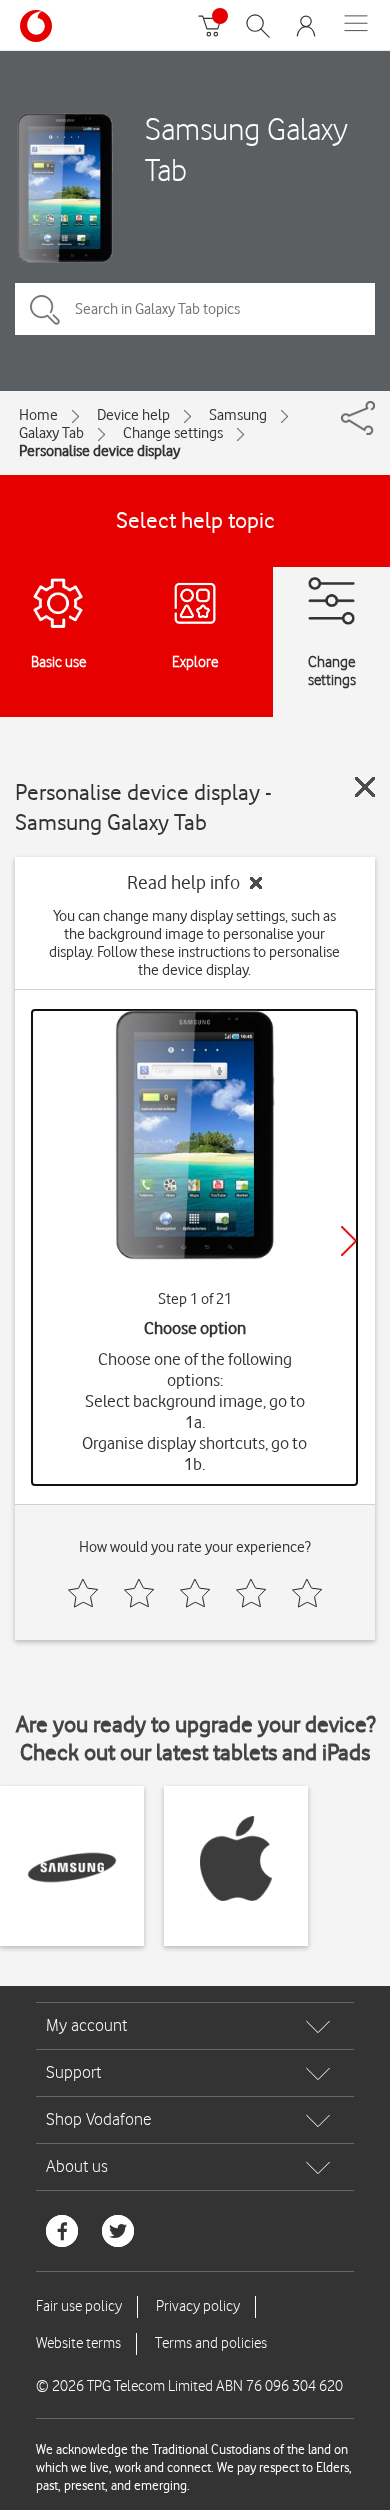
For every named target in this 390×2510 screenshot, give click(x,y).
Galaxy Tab (51, 433)
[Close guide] (365, 787)
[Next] (349, 1241)
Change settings (173, 433)
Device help (133, 415)
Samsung (238, 415)
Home (38, 415)
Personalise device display (99, 451)
